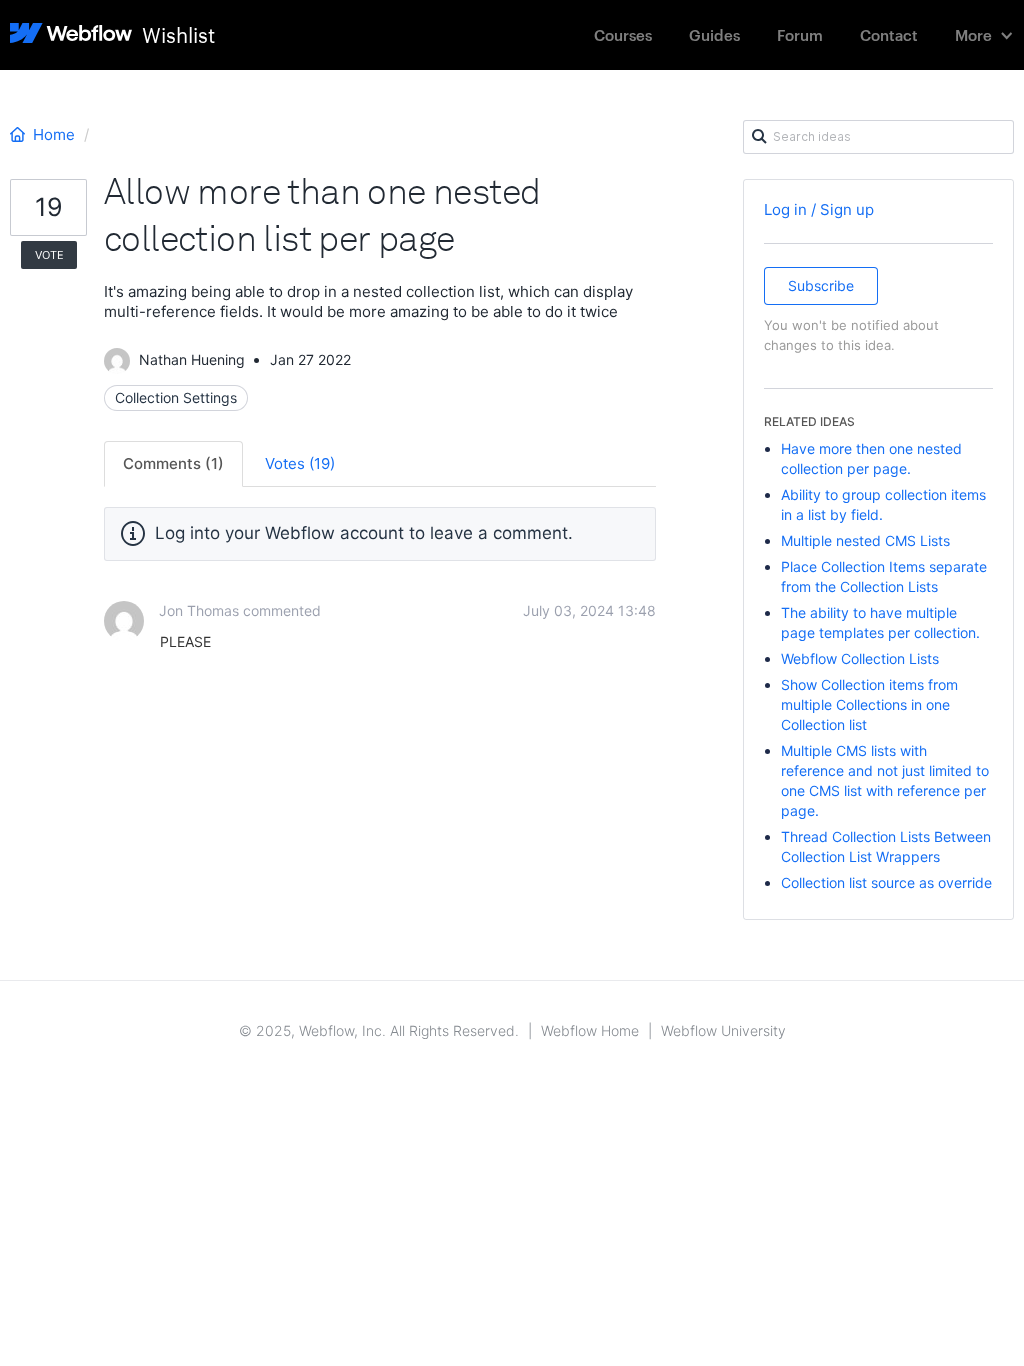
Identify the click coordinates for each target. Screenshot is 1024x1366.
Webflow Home (590, 1030)
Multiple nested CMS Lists (865, 540)
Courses (623, 34)
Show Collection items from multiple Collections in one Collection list (869, 704)
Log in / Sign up (819, 209)
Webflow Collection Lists (860, 658)
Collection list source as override (886, 882)
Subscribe (821, 285)
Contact (889, 34)
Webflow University (723, 1030)
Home (54, 134)
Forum (800, 34)
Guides (714, 34)
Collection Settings (176, 397)
